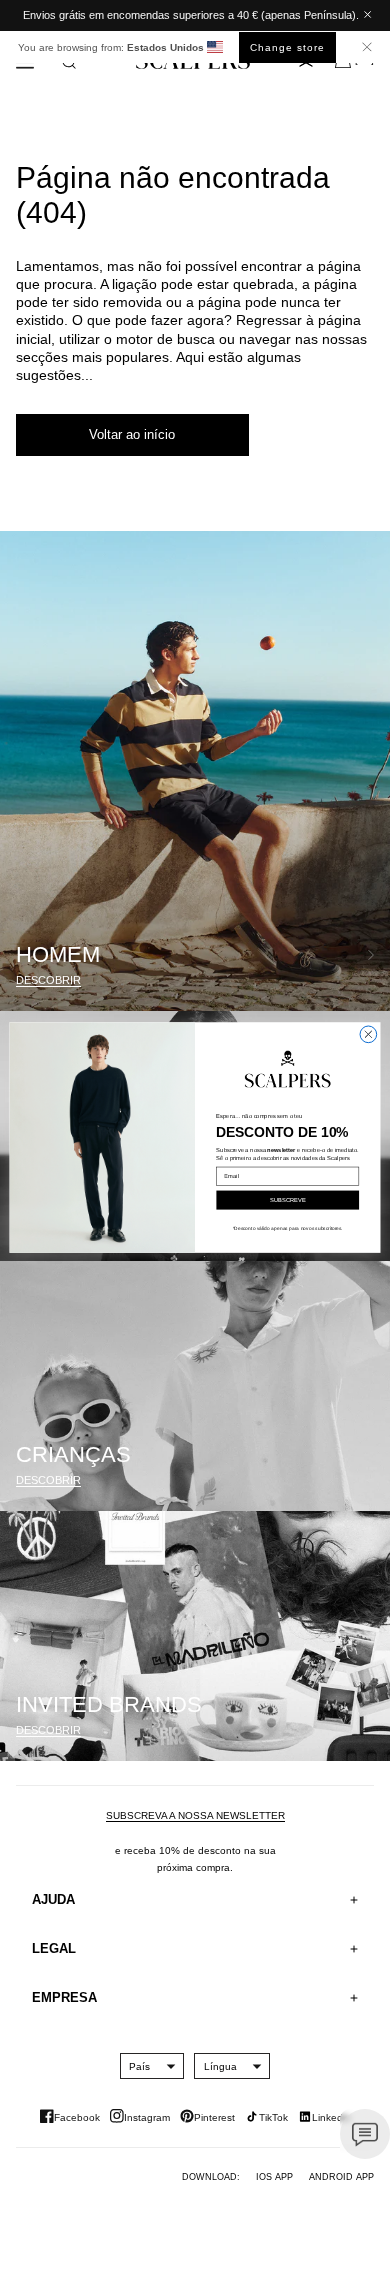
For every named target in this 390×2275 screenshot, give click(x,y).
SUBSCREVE (288, 1200)
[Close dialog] (368, 1034)
